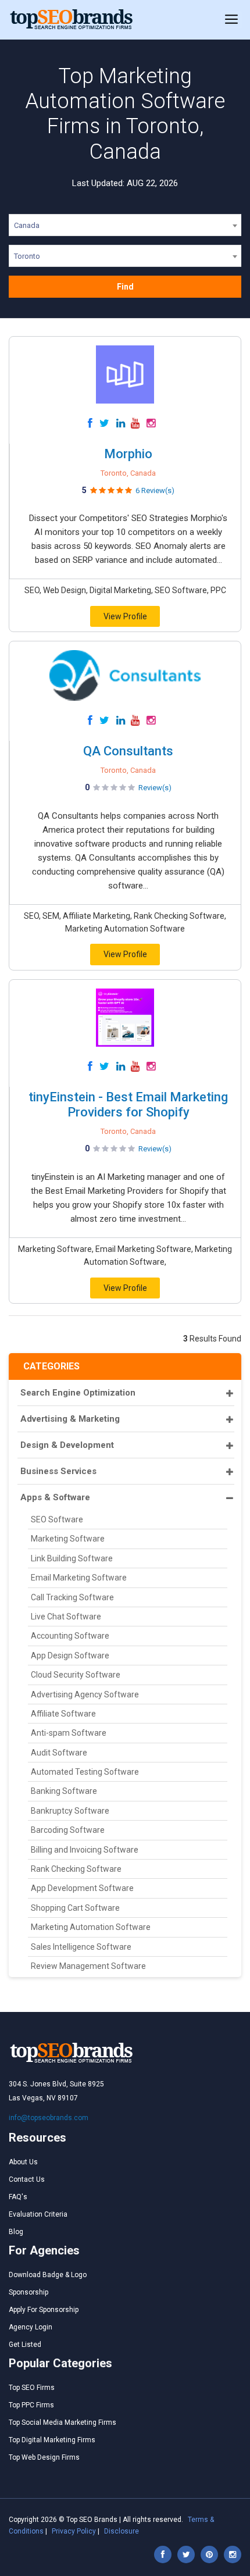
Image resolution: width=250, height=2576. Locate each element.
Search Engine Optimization (78, 1393)
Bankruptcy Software (70, 1811)
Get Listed (25, 2345)
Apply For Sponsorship (44, 2310)
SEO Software (57, 1519)
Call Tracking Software (72, 1597)
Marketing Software (68, 1539)
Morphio (128, 454)
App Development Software (82, 1888)
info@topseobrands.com (49, 2118)
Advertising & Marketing (70, 1419)
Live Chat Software (66, 1617)
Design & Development (67, 1445)
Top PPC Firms (31, 2405)
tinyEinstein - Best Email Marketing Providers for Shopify (128, 1105)
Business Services (58, 1471)
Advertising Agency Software (85, 1694)
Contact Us (27, 2179)
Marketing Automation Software (91, 1927)
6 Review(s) (155, 490)
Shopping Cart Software (75, 1908)
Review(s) (155, 788)
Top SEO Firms (32, 2388)
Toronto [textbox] (27, 256)
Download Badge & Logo (48, 2275)
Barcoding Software (68, 1830)
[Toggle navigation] (231, 20)
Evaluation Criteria (38, 2214)
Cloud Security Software (76, 1675)
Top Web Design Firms (44, 2457)
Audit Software (59, 1753)
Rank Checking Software (76, 1869)
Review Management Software (88, 1966)
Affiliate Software (63, 1714)
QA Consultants (128, 751)
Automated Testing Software (85, 1772)
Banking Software (64, 1791)
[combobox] (125, 227)
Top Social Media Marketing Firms (63, 2422)
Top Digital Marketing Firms (52, 2440)
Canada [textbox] (27, 225)
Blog (16, 2232)
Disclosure (122, 2531)
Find (125, 287)
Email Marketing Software (79, 1578)
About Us (23, 2162)
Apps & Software (55, 1497)
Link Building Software (72, 1558)
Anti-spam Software (69, 1733)
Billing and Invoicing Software (85, 1850)
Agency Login (31, 2327)
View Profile (125, 616)
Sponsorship (28, 2292)
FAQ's (18, 2197)
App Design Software (70, 1656)
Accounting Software (70, 1636)
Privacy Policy (74, 2531)
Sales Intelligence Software (81, 1947)
